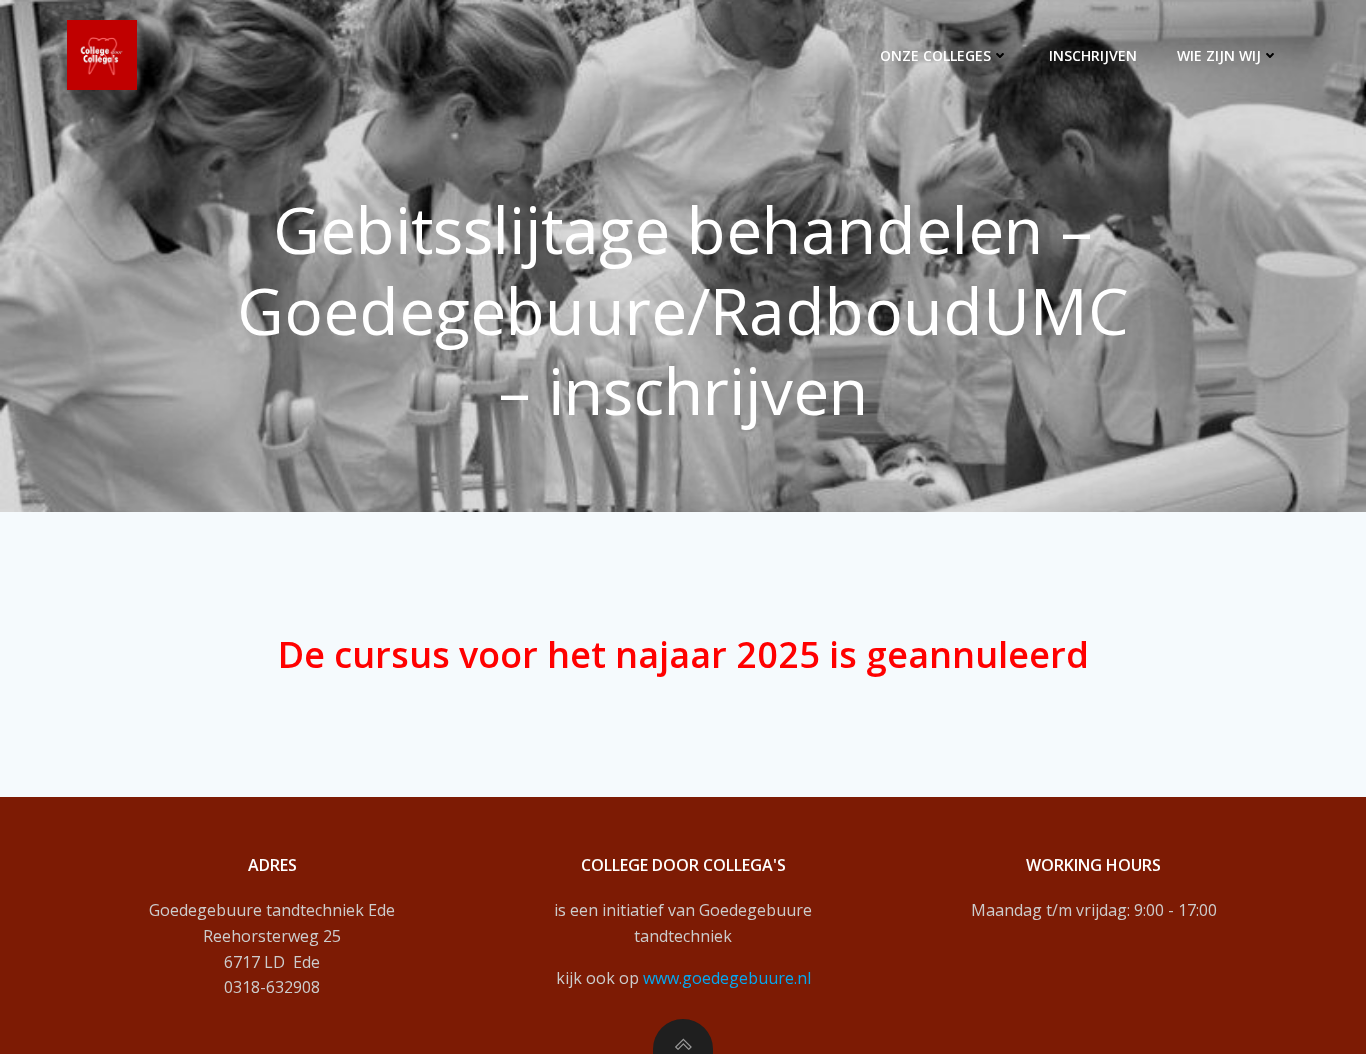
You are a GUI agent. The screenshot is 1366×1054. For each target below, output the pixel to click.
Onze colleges (935, 55)
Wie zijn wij (1219, 55)
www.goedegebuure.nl (727, 978)
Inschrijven (1093, 55)
